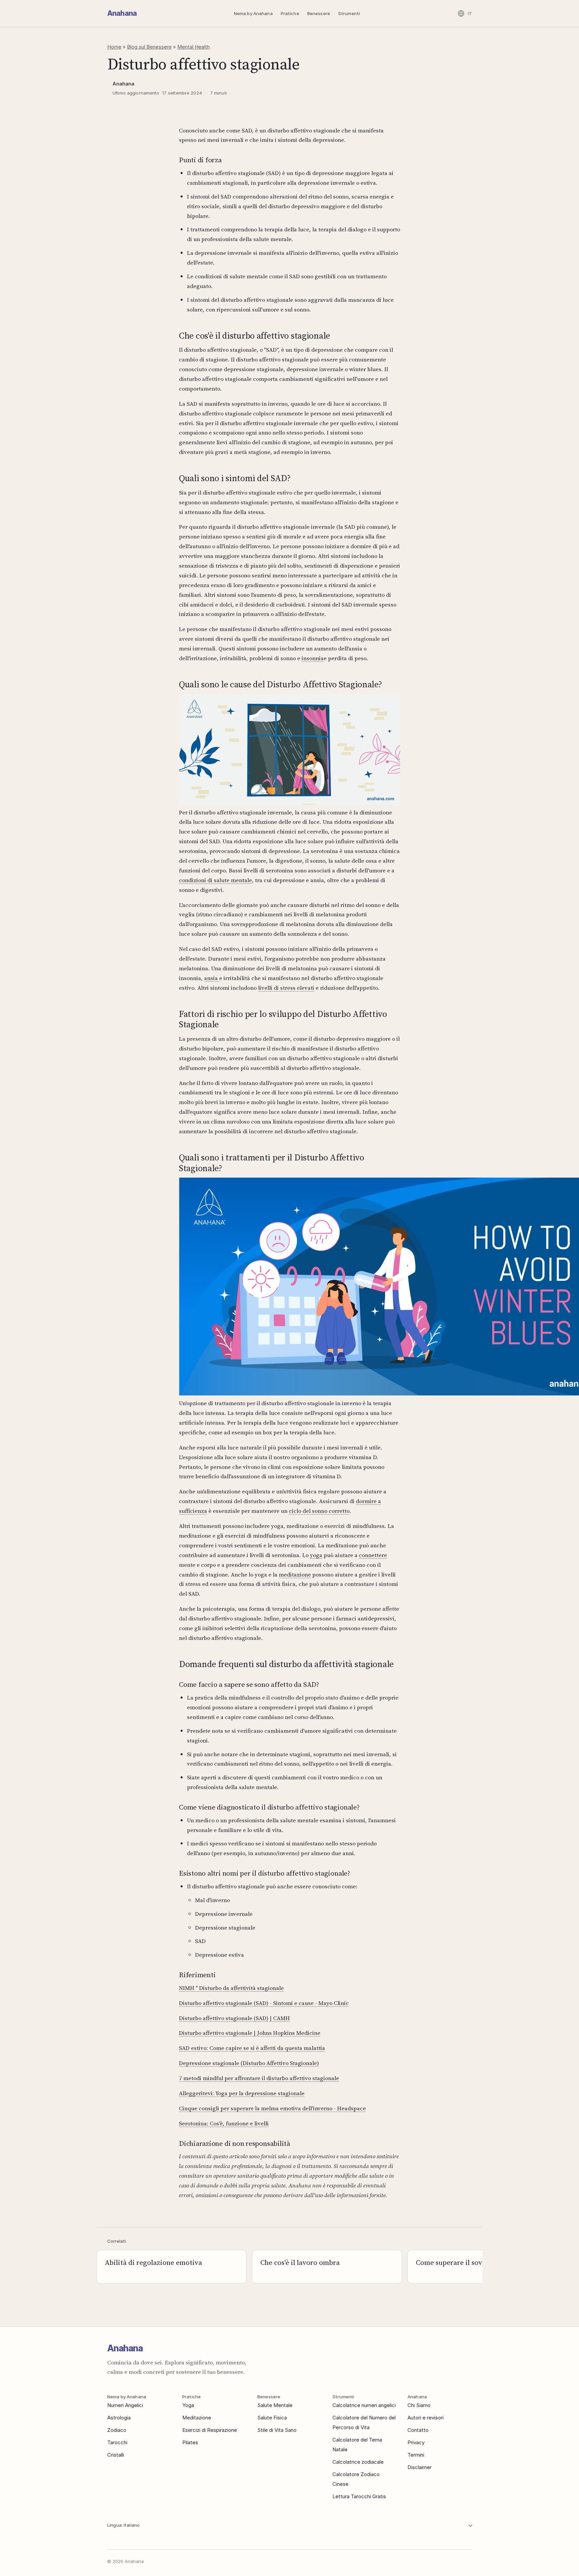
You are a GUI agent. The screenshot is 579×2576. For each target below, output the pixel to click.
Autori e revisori (426, 2418)
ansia (212, 978)
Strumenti (349, 13)
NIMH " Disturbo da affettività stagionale (231, 1988)
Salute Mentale (275, 2405)
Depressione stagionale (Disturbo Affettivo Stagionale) (249, 2063)
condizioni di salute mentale (215, 880)
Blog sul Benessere (149, 47)
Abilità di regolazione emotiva (153, 2262)
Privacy (416, 2442)
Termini (416, 2455)
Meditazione (197, 2418)
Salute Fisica (272, 2418)
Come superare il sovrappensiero (468, 2262)
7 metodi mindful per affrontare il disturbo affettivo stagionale (259, 2078)
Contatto (418, 2430)
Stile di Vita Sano (277, 2430)
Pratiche (290, 13)
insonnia (313, 658)
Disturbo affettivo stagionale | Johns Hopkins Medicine (250, 2033)
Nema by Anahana (253, 13)
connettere (373, 1555)
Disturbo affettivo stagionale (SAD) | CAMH (234, 2018)
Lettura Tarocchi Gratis (359, 2496)
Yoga (188, 2405)
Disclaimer (420, 2467)
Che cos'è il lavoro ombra (300, 2262)
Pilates (190, 2442)
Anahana (122, 13)
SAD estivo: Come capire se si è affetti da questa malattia (252, 2048)
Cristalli (116, 2455)
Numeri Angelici (125, 2405)
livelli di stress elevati (286, 988)
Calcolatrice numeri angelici (364, 2405)
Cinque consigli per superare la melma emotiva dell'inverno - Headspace (272, 2108)
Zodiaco (117, 2430)
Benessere (319, 13)
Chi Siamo (419, 2405)
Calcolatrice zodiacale (358, 2462)
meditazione (295, 1575)
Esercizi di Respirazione (210, 2430)
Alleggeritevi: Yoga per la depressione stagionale (242, 2093)
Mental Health (194, 47)
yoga (316, 1555)
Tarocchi (117, 2442)
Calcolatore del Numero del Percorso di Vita (364, 2422)
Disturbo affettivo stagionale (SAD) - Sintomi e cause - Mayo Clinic (264, 2003)
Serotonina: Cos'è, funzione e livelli (224, 2123)
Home (114, 47)
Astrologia (119, 2418)
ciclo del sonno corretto (319, 1511)
